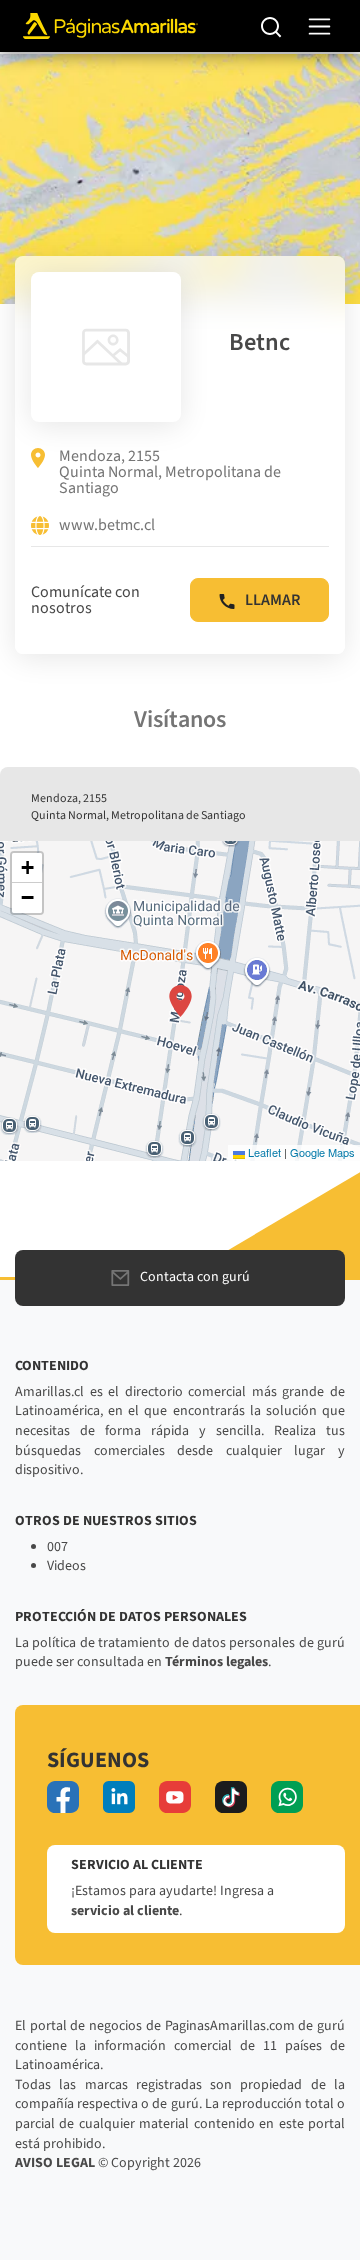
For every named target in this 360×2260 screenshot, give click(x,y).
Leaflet (263, 1152)
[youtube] (175, 1797)
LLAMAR (272, 600)
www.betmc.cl (107, 526)
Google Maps (322, 1152)
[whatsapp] (287, 1797)
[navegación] (319, 26)
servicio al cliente (125, 1911)
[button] (180, 1001)
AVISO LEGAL (55, 2163)
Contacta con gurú (195, 1277)
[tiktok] (231, 1797)
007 (57, 1547)
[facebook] (63, 1797)
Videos (66, 1566)
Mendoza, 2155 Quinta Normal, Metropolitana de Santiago (170, 472)
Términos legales (216, 1662)
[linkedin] (119, 1797)
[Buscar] (271, 26)
